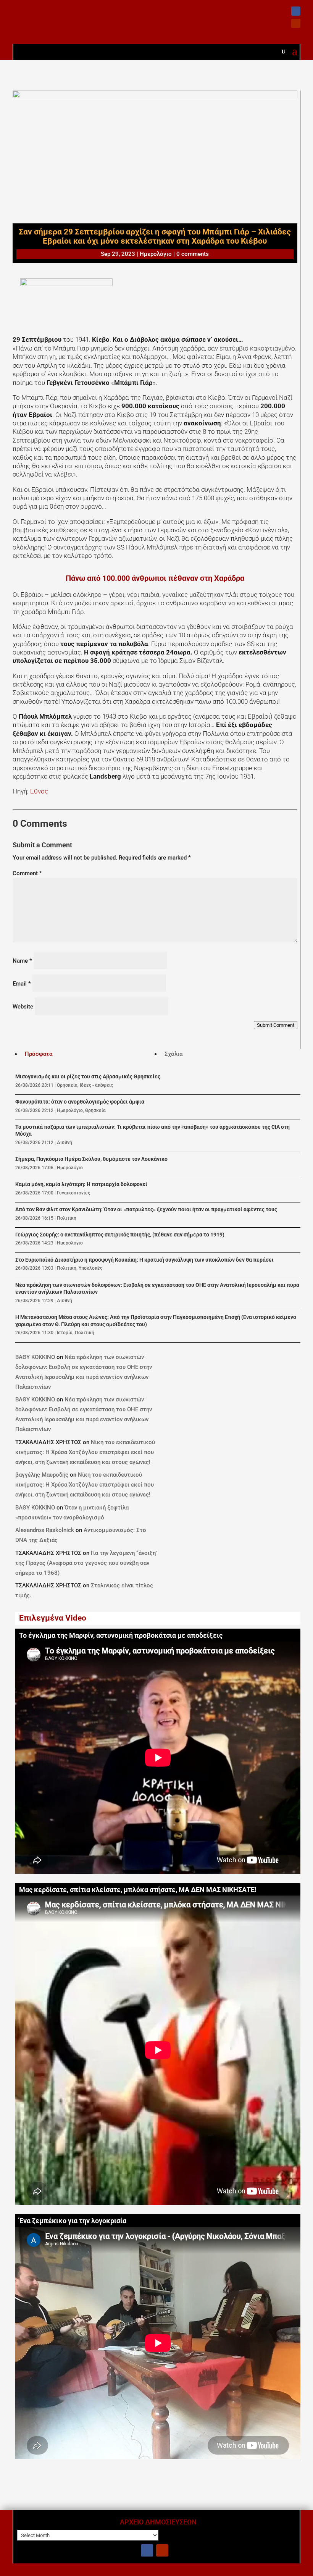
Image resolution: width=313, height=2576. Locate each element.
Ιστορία (65, 1333)
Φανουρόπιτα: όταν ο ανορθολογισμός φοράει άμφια (80, 1102)
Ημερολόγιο (156, 254)
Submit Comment (276, 1025)
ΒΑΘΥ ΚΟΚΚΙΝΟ (35, 1357)
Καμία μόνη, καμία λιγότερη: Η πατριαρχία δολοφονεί (81, 1184)
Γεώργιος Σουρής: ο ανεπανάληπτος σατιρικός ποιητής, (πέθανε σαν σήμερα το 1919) (120, 1235)
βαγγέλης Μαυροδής (42, 1475)
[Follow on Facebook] (296, 11)
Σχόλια (173, 1054)
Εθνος (39, 791)
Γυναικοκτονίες (73, 1193)
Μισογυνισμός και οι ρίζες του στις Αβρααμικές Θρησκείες (88, 1077)
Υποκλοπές (90, 1268)
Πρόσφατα (39, 1054)
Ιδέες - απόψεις (96, 1085)
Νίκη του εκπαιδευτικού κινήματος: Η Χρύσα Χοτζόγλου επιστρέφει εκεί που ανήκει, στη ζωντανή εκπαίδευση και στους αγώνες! (85, 1452)
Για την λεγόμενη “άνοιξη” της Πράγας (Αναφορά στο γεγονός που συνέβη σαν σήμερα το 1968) (86, 1563)
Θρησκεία (67, 1085)
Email (22, 984)
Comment (27, 873)
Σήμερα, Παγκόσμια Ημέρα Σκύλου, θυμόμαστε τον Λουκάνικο (91, 1159)
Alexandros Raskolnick (45, 1530)
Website (23, 1007)
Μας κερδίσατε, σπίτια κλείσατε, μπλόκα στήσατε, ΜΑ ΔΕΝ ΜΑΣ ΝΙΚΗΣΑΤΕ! (138, 1890)
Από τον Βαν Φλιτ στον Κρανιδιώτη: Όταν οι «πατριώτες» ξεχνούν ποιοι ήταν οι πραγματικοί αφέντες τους (146, 1210)
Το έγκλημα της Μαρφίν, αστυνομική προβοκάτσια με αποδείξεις (121, 1635)
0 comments (193, 254)
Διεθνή (65, 1143)
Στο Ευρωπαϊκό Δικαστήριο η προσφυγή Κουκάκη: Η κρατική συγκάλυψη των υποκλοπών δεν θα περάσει (144, 1260)
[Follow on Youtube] (296, 23)
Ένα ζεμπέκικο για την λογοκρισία (73, 2221)
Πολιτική (67, 1218)
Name (22, 961)
